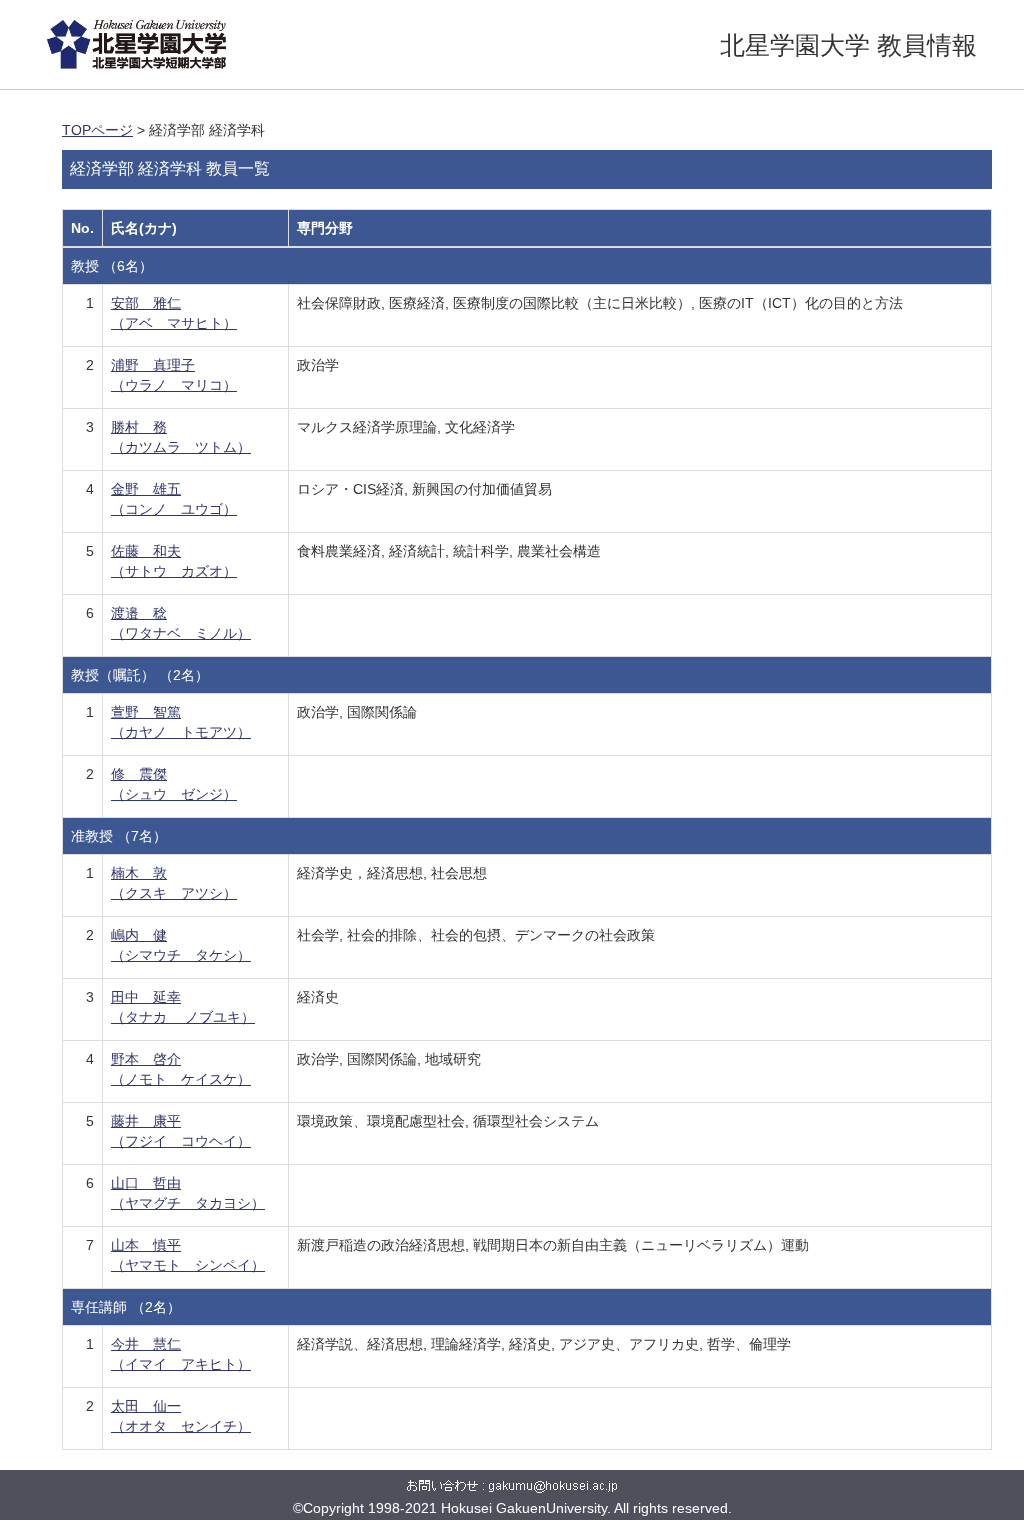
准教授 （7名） (119, 836)
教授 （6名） (112, 266)
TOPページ (97, 130)
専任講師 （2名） (126, 1307)
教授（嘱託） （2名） (140, 675)
